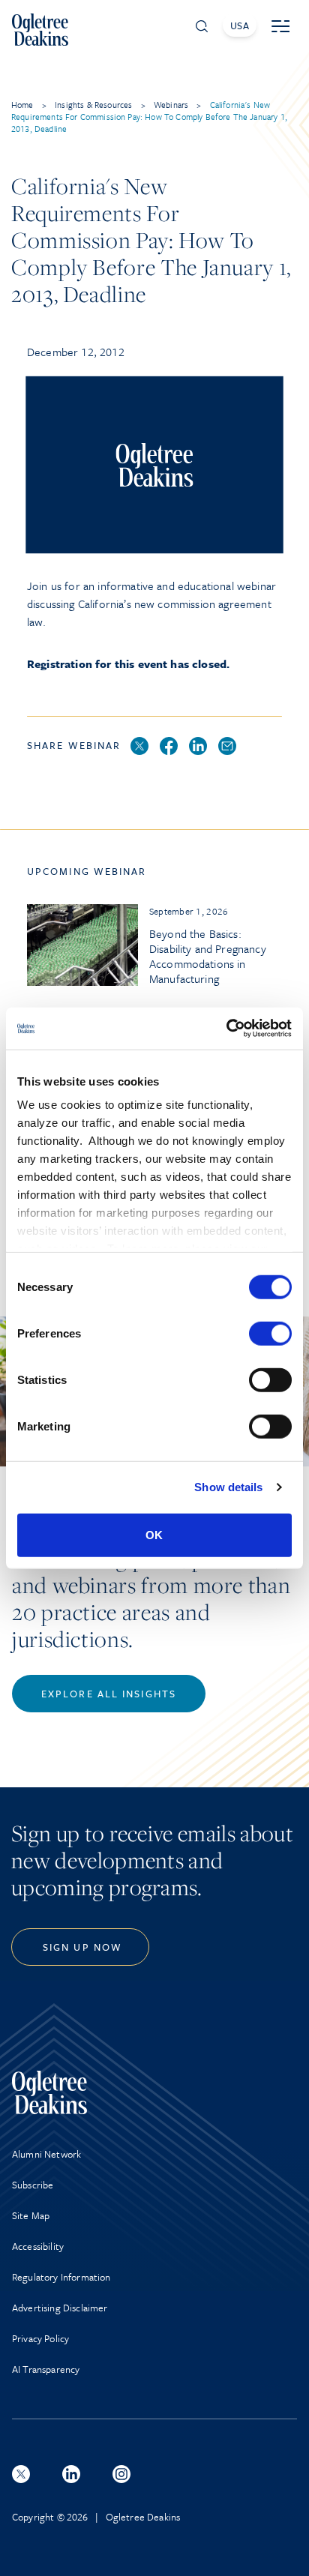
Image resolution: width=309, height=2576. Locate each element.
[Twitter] (139, 747)
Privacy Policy (40, 2338)
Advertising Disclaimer (60, 2308)
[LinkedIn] (198, 747)
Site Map (31, 2215)
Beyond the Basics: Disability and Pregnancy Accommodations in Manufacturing (208, 956)
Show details (228, 1487)
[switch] (270, 1333)
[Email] (227, 747)
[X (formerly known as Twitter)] (21, 2474)
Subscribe (33, 2185)
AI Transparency (46, 2369)
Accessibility (38, 2246)
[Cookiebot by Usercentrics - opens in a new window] (226, 1029)
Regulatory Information (61, 2277)
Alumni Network (46, 2154)
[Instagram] (121, 2474)
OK (154, 1534)
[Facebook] (169, 747)
